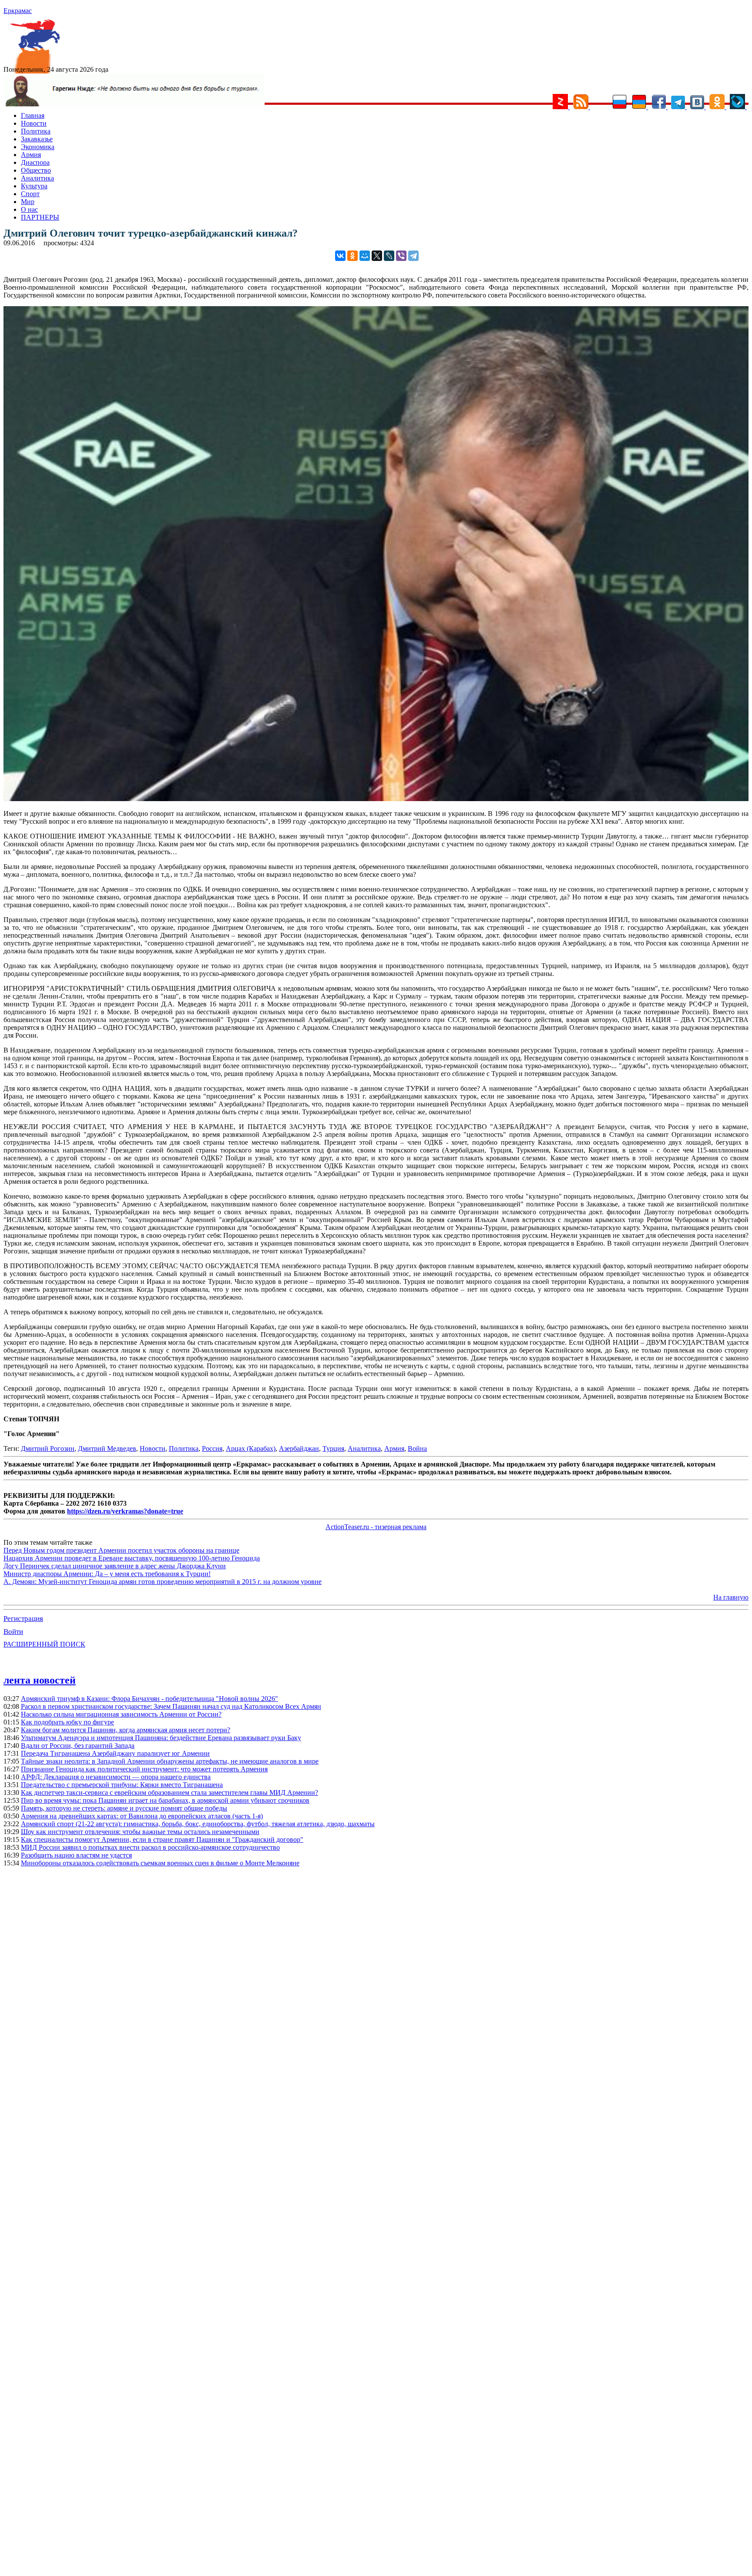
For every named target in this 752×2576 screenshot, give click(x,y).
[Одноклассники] (352, 256)
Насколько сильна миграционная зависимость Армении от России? (121, 1714)
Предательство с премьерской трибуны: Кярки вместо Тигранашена (122, 1785)
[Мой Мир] (365, 256)
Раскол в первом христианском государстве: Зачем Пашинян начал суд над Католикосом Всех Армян (171, 1706)
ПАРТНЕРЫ (40, 217)
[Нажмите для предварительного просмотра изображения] (376, 799)
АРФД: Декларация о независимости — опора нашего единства (116, 1777)
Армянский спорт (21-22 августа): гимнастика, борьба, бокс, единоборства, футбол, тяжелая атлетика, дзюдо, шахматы (198, 1824)
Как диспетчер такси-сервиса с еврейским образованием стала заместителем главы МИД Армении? (170, 1793)
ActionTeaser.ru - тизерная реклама (376, 1527)
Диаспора (35, 162)
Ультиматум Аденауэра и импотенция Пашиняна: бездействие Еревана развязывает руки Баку (161, 1738)
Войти (13, 1632)
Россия (212, 1448)
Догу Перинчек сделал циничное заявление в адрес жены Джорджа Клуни (115, 1566)
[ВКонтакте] (340, 256)
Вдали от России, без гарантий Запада (78, 1746)
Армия (31, 155)
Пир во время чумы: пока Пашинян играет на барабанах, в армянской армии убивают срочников (165, 1800)
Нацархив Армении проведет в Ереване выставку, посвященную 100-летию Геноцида (132, 1558)
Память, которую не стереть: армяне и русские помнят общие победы (124, 1808)
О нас (29, 209)
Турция (333, 1448)
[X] (377, 256)
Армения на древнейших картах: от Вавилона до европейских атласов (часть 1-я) (142, 1816)
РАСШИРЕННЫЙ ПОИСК (44, 1644)
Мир (28, 202)
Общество (36, 170)
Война (417, 1448)
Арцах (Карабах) (251, 1448)
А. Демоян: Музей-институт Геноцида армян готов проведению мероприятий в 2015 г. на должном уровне (163, 1582)
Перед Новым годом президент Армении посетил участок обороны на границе (121, 1550)
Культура (34, 186)
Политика (36, 131)
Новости (34, 123)
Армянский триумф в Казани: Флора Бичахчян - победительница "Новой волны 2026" (149, 1699)
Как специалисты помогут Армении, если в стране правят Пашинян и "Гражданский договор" (162, 1839)
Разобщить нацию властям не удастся (76, 1855)
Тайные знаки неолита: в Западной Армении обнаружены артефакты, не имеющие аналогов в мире (170, 1761)
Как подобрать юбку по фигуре (67, 1722)
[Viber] (401, 256)
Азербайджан (299, 1448)
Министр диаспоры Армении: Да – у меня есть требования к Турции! (107, 1574)
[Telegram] (413, 256)
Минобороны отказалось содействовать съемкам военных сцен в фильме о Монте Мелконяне (160, 1863)
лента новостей (40, 1680)
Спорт (30, 194)
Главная (33, 115)
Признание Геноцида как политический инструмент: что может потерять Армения (144, 1769)
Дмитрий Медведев (107, 1448)
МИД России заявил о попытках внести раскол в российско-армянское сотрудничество (150, 1847)
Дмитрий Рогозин (48, 1448)
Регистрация (23, 1619)
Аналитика (37, 178)
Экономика (38, 147)
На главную (731, 1597)
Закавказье (37, 139)
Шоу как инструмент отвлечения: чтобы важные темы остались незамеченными (140, 1832)
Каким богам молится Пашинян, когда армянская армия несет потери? (126, 1730)
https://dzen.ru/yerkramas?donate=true (125, 1511)
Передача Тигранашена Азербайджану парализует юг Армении (115, 1753)
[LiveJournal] (389, 256)
